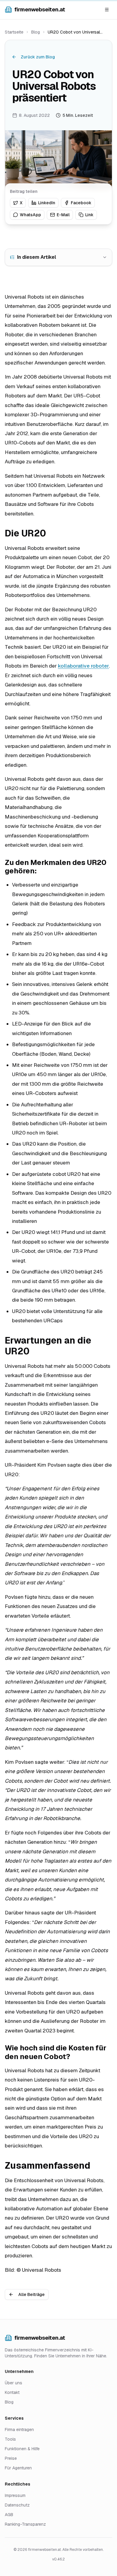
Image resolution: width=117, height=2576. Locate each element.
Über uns (13, 2383)
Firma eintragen (19, 2430)
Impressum (15, 2495)
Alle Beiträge (31, 2294)
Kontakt (12, 2392)
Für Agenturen (18, 2468)
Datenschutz (17, 2505)
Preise (11, 2458)
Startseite (14, 32)
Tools (10, 2439)
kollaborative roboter (83, 666)
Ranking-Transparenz (25, 2524)
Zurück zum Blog (38, 57)
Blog (36, 32)
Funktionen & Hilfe (22, 2449)
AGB (9, 2515)
